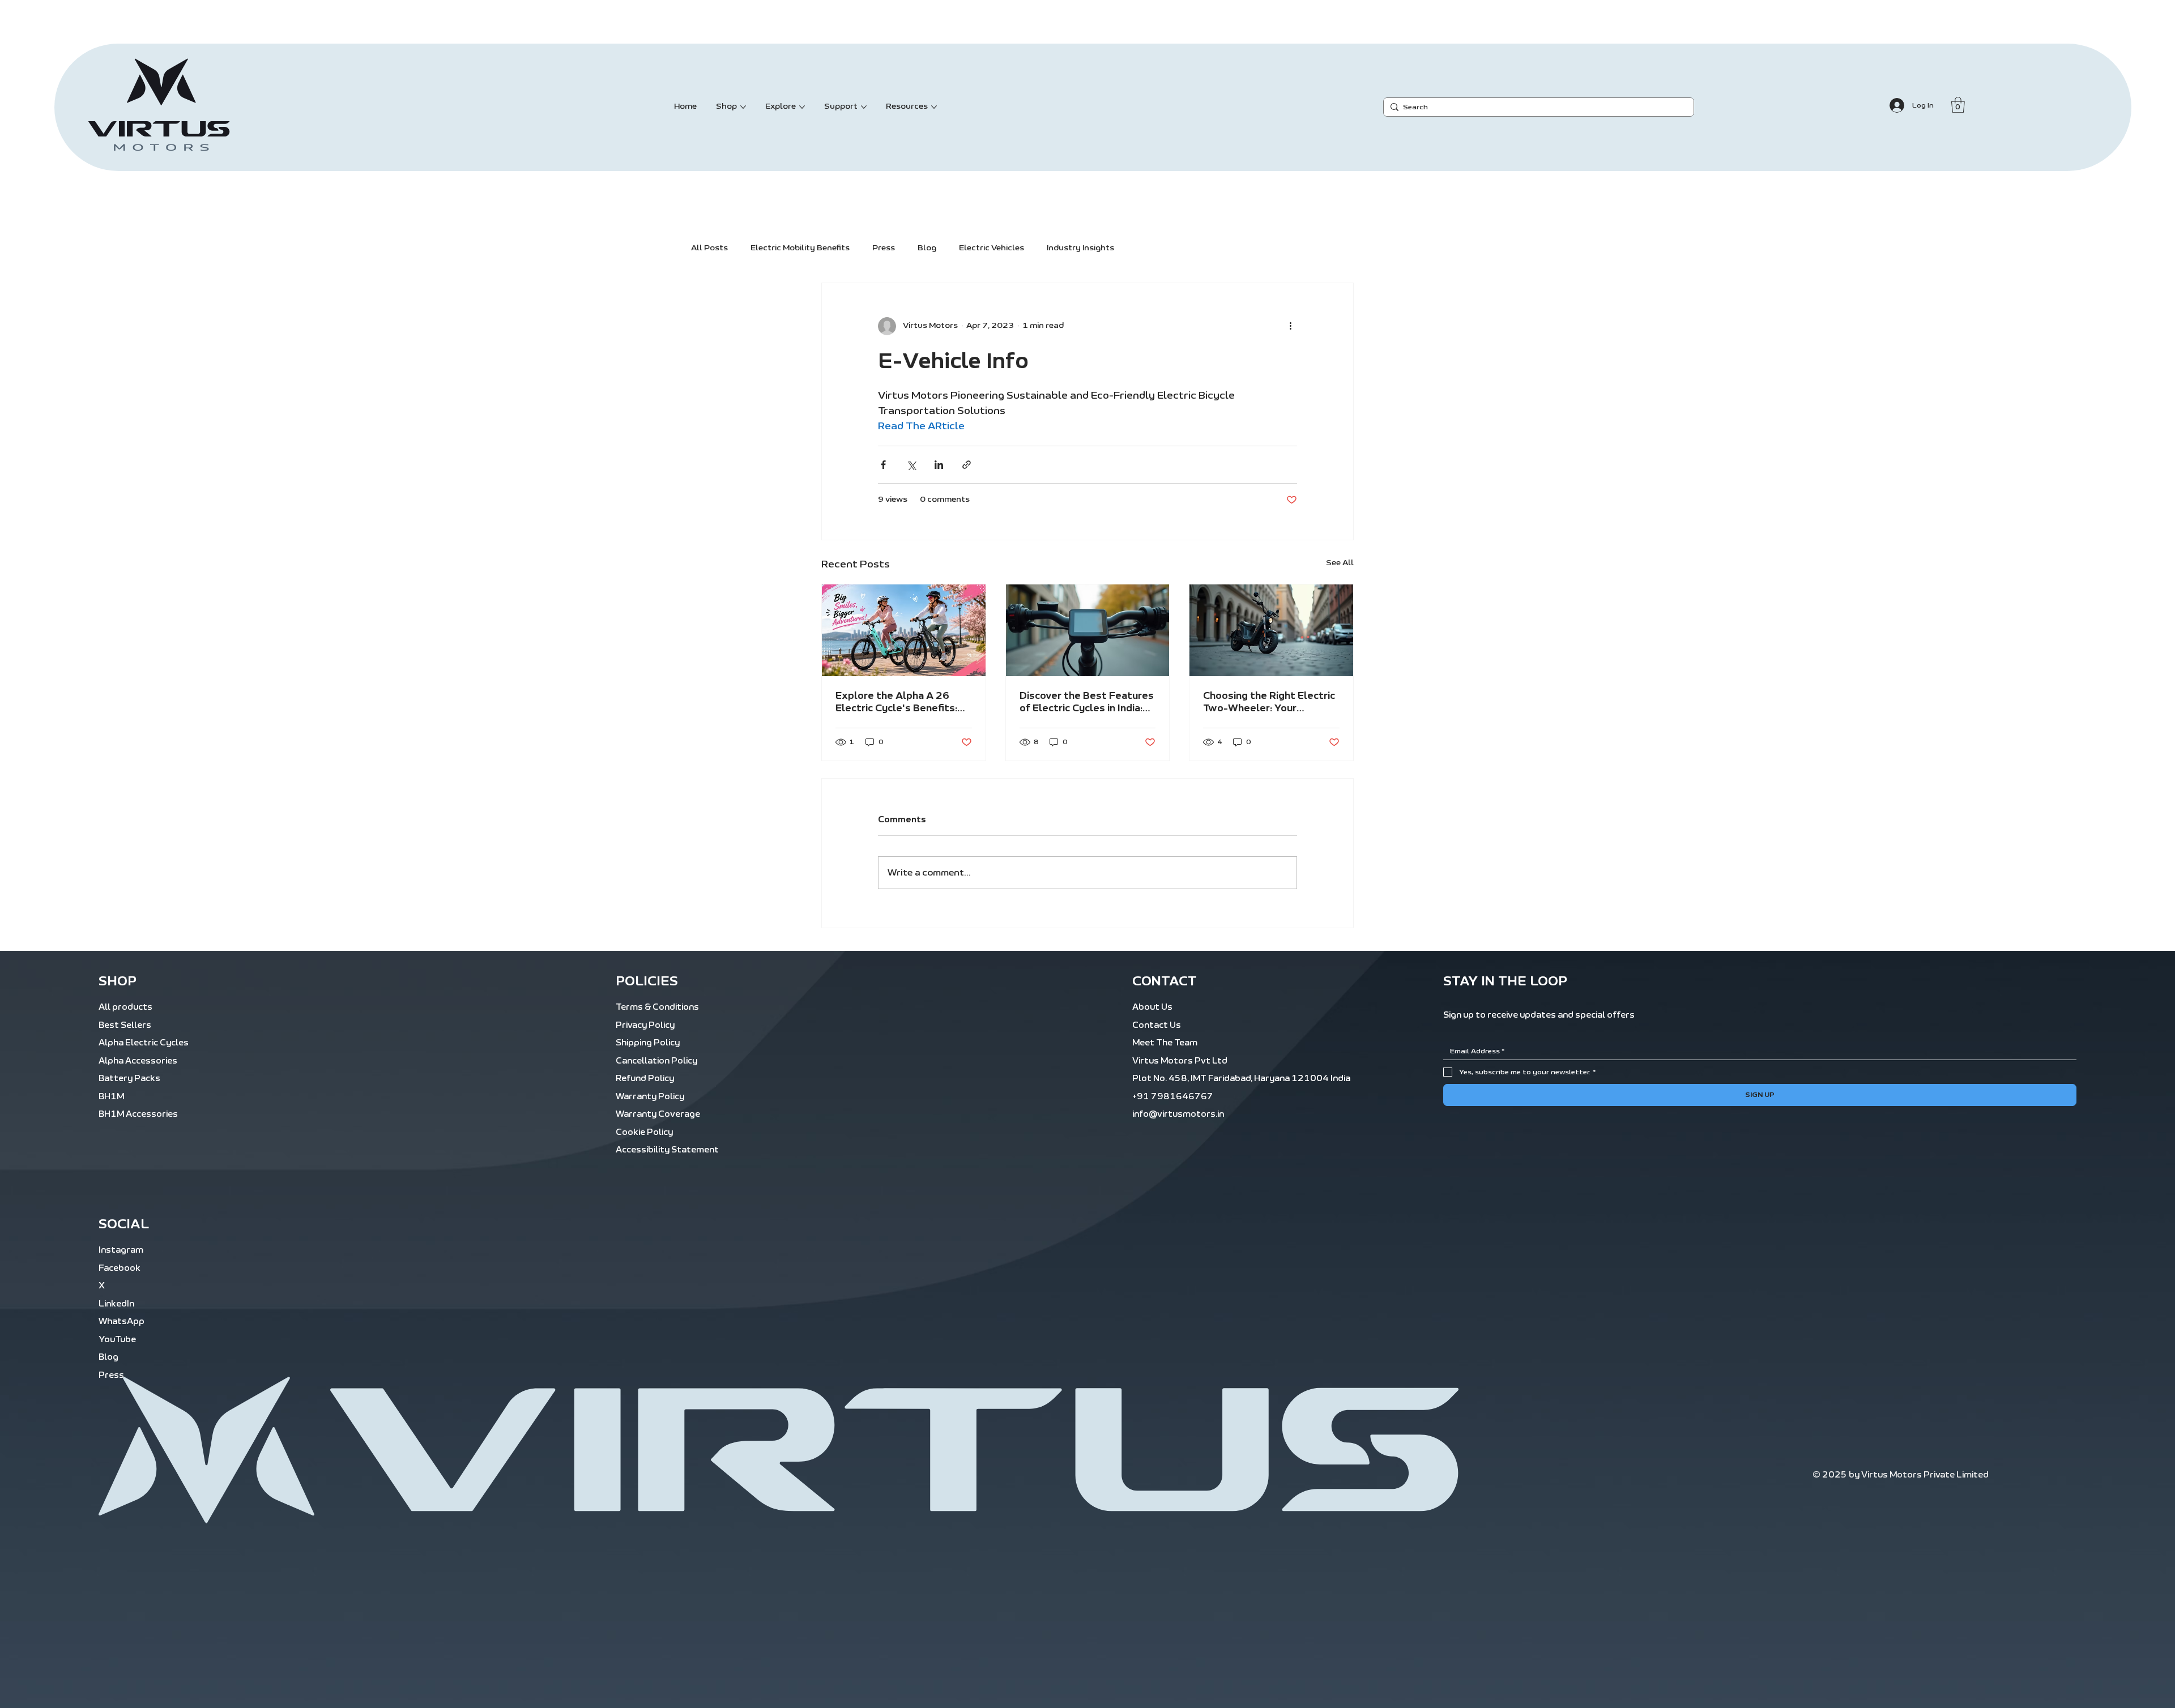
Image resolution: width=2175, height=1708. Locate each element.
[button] (1958, 105)
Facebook (120, 1268)
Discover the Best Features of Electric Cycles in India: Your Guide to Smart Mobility (1087, 703)
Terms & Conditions (657, 1007)
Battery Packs (129, 1079)
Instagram (121, 1250)
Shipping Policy (648, 1043)
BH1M (111, 1097)
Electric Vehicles (991, 248)
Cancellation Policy (656, 1061)
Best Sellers (125, 1025)
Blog (927, 248)
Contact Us (1157, 1025)
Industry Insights (1080, 248)
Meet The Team (1165, 1043)
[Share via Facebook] (883, 465)
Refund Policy (645, 1079)
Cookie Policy (644, 1132)
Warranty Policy (650, 1097)
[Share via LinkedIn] (939, 465)
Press (884, 248)
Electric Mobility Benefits (800, 248)
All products (125, 1007)
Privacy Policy (645, 1025)
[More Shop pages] (743, 107)
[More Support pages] (864, 107)
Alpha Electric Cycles (144, 1043)
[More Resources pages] (934, 107)
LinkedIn (116, 1304)
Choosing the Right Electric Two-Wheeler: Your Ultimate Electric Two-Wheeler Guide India (1269, 703)
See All (1340, 563)
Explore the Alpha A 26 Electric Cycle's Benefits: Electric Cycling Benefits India (896, 703)
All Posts (709, 248)
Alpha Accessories (138, 1061)
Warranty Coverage (658, 1114)
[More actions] (1290, 326)
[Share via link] (967, 465)
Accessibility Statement (667, 1150)
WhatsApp (121, 1321)
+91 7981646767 (1173, 1097)
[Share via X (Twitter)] (911, 465)
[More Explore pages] (802, 107)
